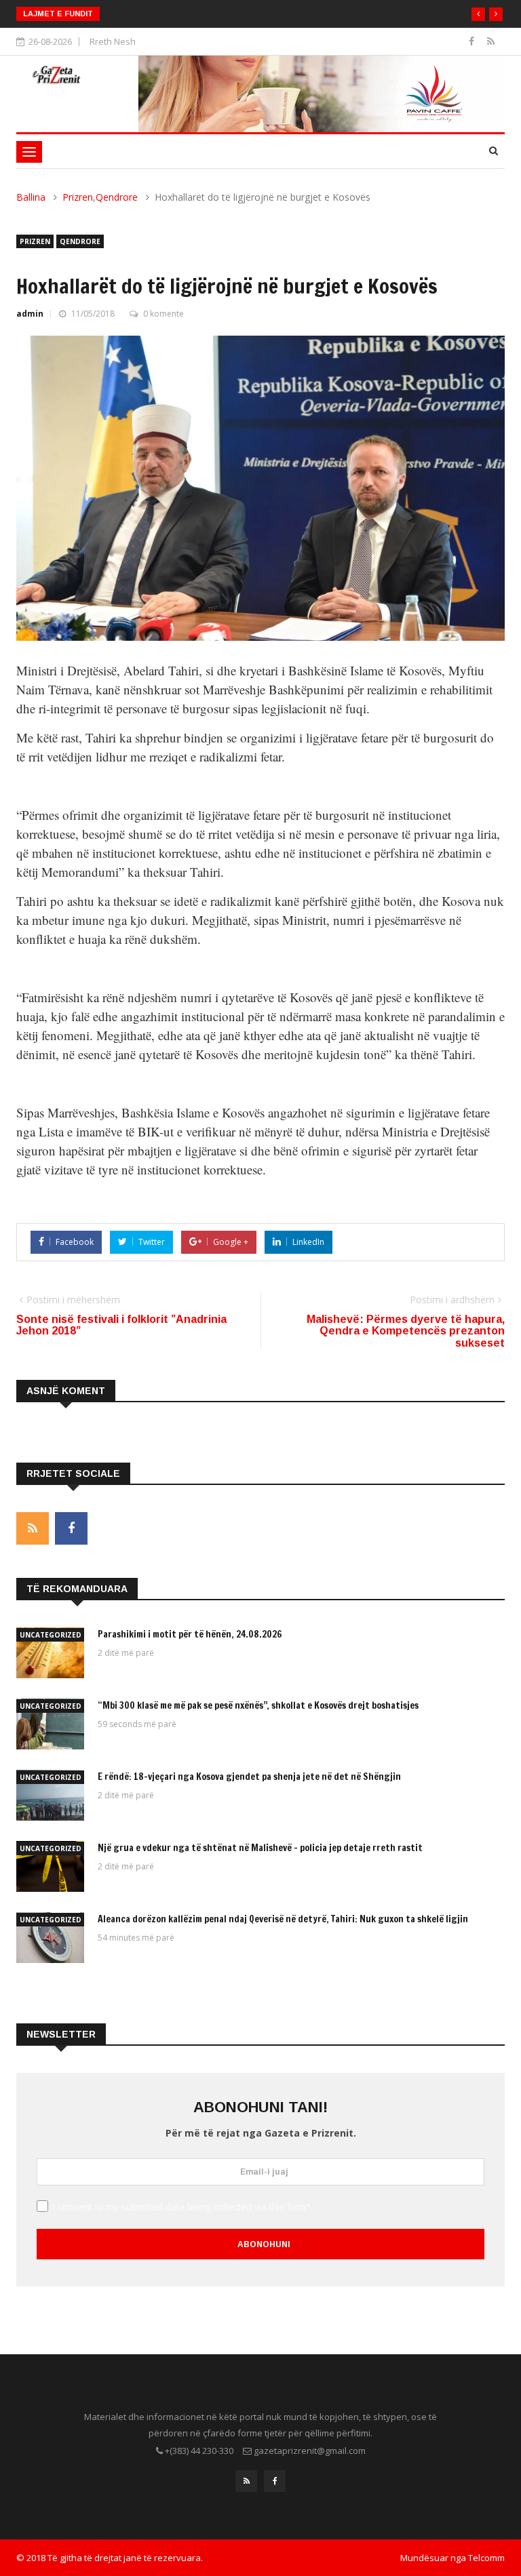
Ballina (31, 197)
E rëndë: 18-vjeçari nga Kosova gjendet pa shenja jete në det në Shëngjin (249, 1777)
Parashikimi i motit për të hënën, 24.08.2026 (190, 1634)
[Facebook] (473, 41)
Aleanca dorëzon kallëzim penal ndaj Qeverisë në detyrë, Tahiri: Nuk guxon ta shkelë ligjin (283, 1919)
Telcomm (486, 2558)
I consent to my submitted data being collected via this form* (181, 2207)
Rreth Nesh (113, 41)
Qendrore (117, 197)
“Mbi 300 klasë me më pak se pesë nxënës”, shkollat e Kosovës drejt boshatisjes (258, 1705)
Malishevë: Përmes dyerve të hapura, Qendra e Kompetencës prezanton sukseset (406, 1331)
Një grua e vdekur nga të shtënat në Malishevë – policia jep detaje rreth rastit (260, 1848)
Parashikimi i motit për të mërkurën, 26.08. (203, 14)
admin (30, 314)
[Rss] (491, 41)
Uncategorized (51, 1635)
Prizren (78, 197)
